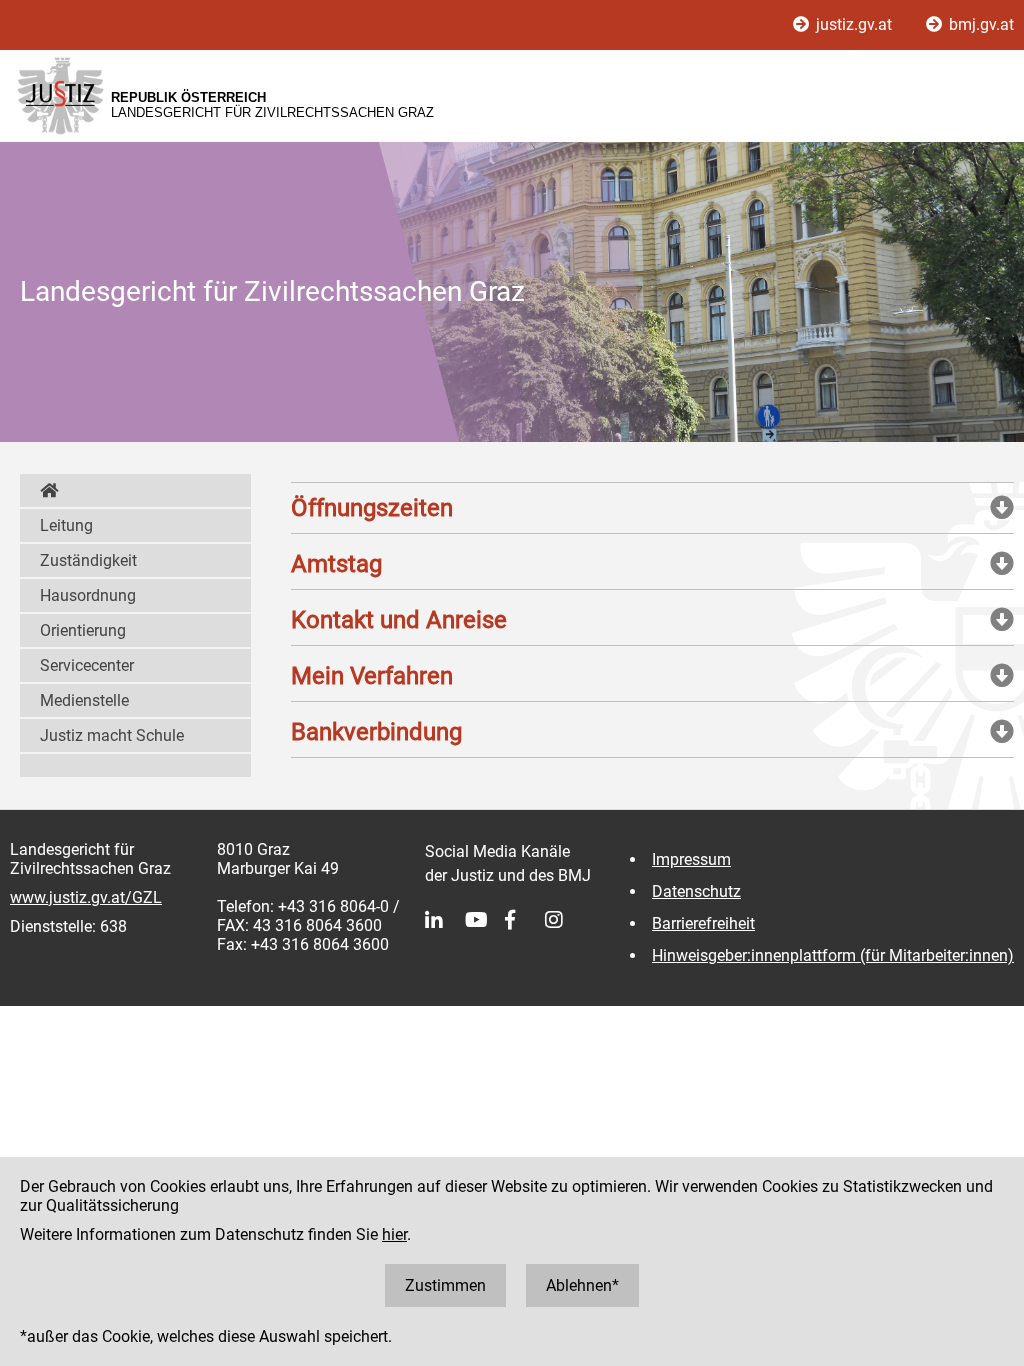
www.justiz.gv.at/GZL (86, 897)
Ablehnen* (582, 1285)
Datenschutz (696, 891)
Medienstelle (84, 700)
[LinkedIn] (445, 920)
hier (394, 1234)
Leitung (66, 525)
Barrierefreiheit (703, 923)
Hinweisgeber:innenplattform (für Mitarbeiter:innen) (833, 955)
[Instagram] (565, 920)
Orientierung (83, 630)
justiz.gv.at (854, 24)
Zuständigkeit (88, 560)
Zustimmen (445, 1285)
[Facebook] (525, 920)
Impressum (691, 859)
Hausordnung (88, 595)
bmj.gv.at (979, 24)
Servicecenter (87, 665)
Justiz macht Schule (112, 735)
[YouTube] (485, 920)
